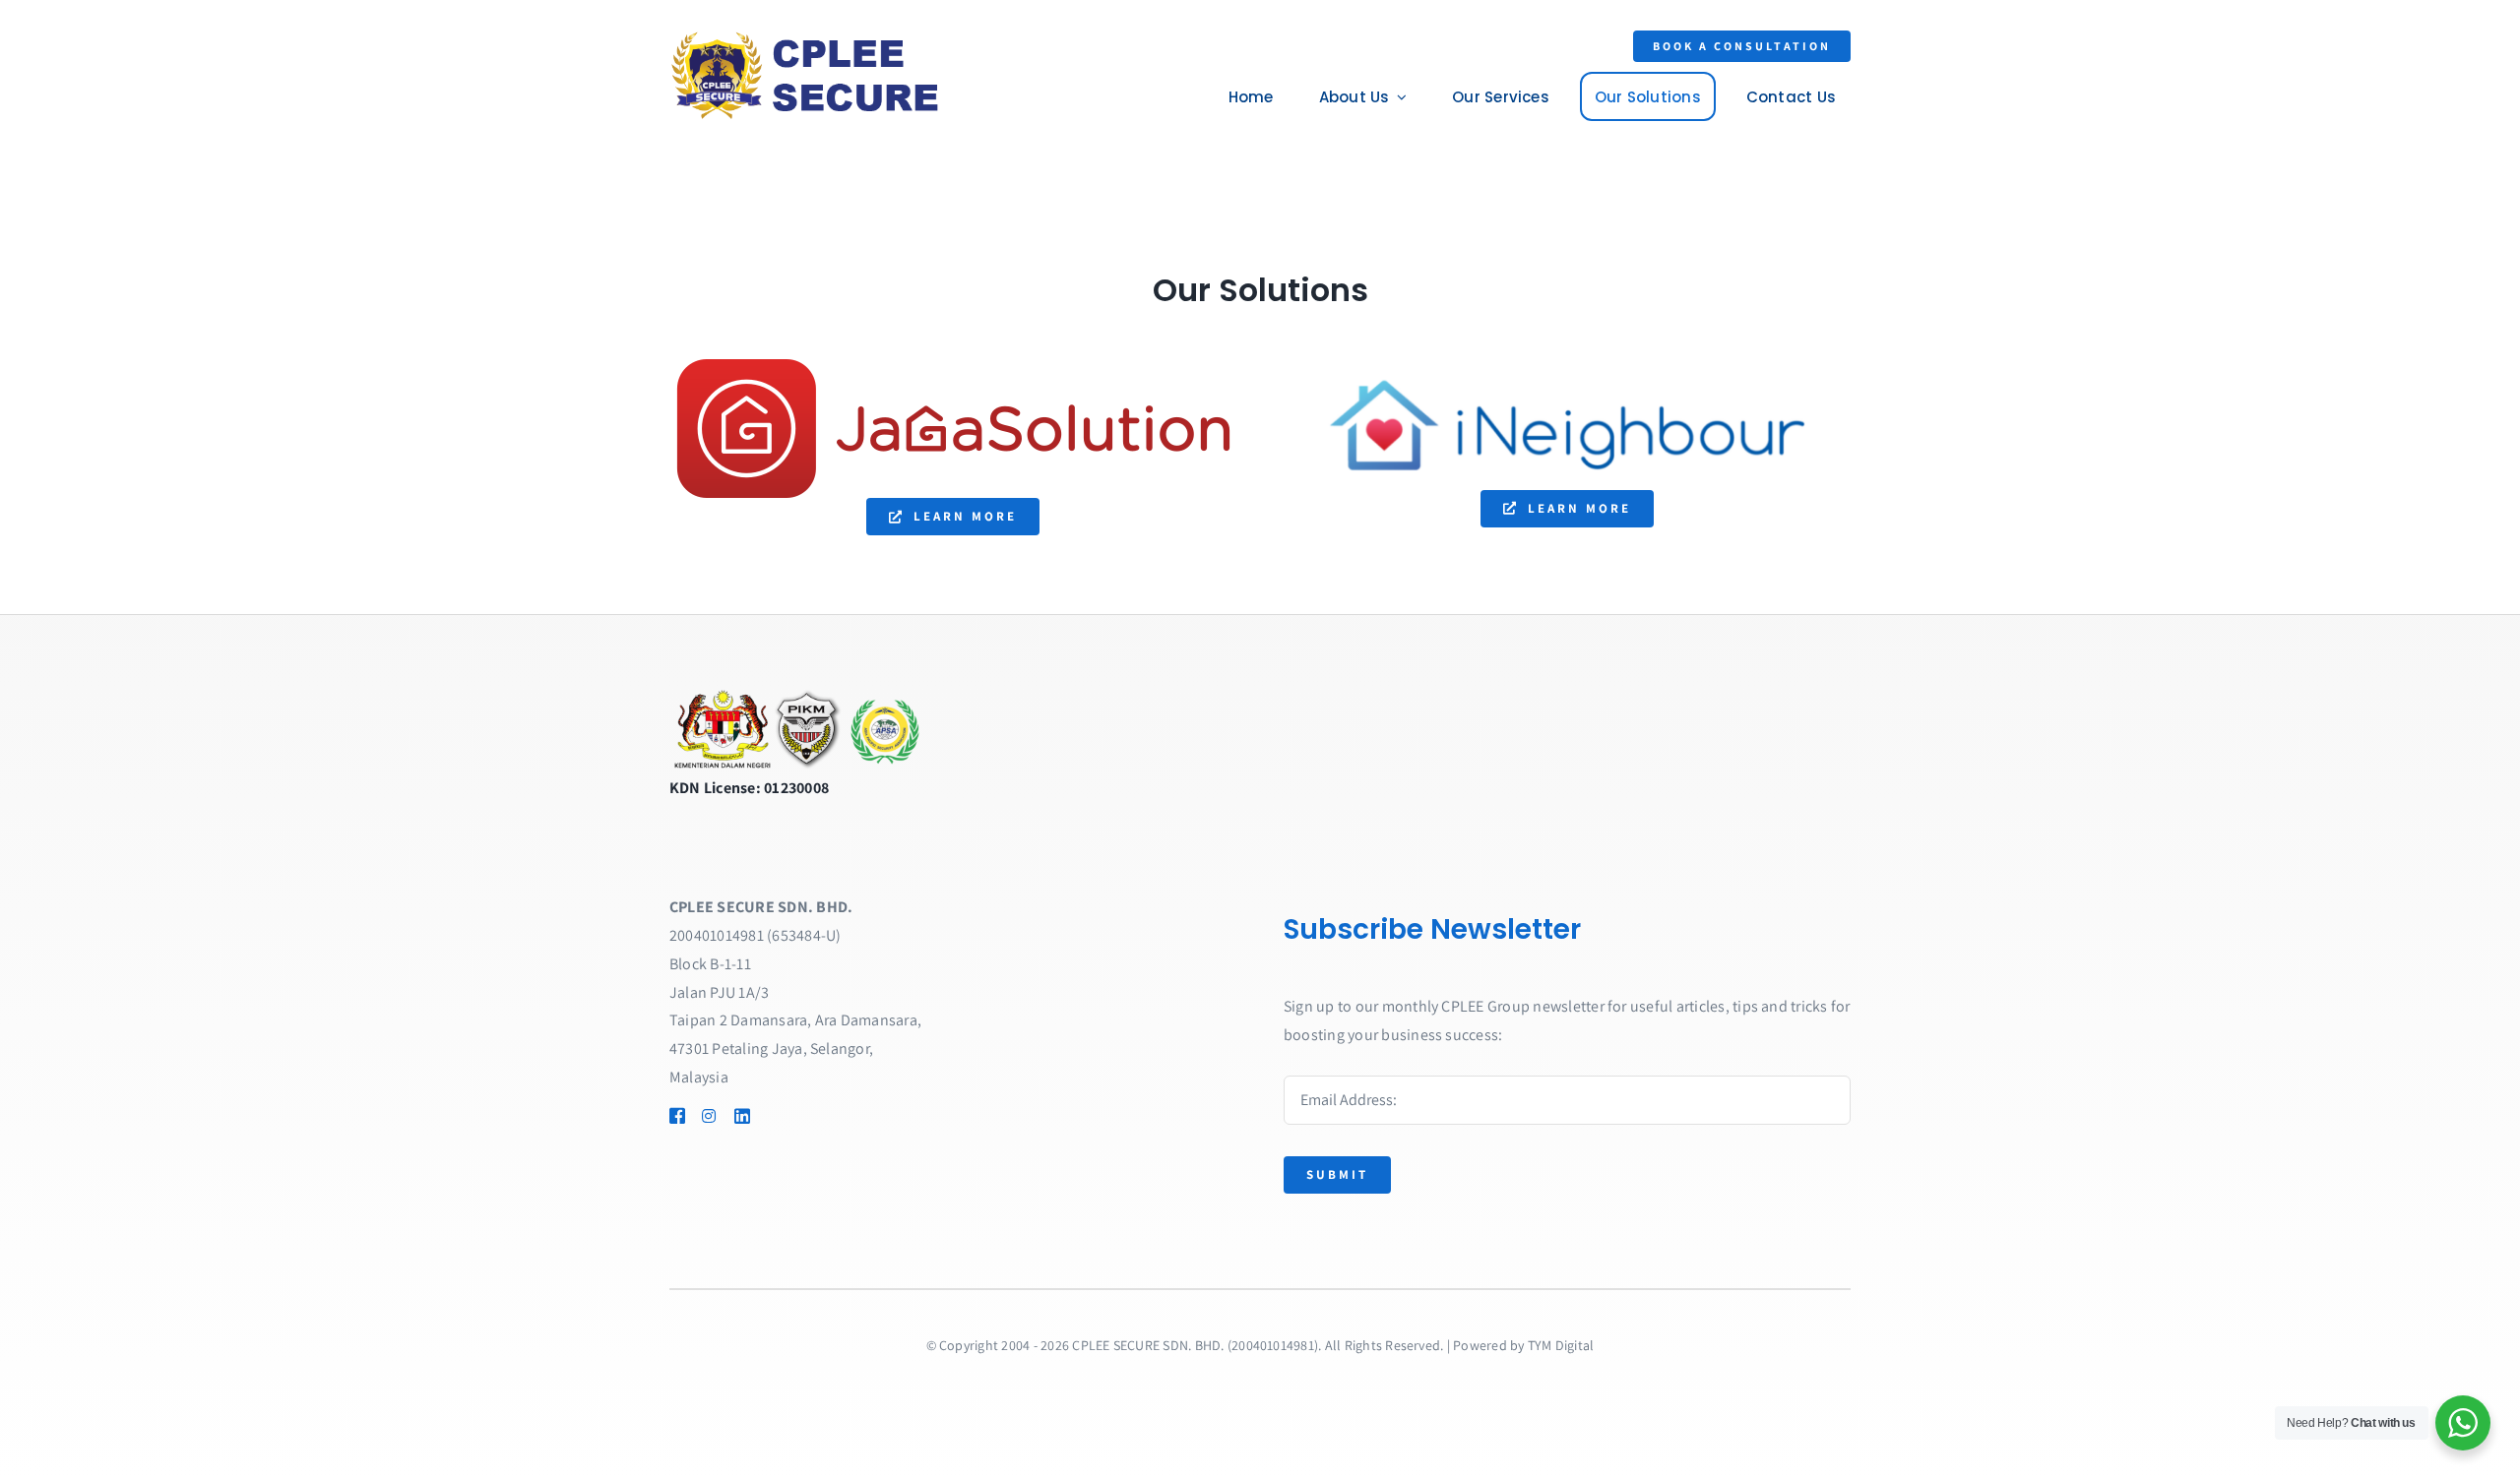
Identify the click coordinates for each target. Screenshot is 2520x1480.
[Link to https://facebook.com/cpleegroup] (676, 1116)
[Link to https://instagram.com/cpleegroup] (709, 1116)
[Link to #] (770, 1116)
